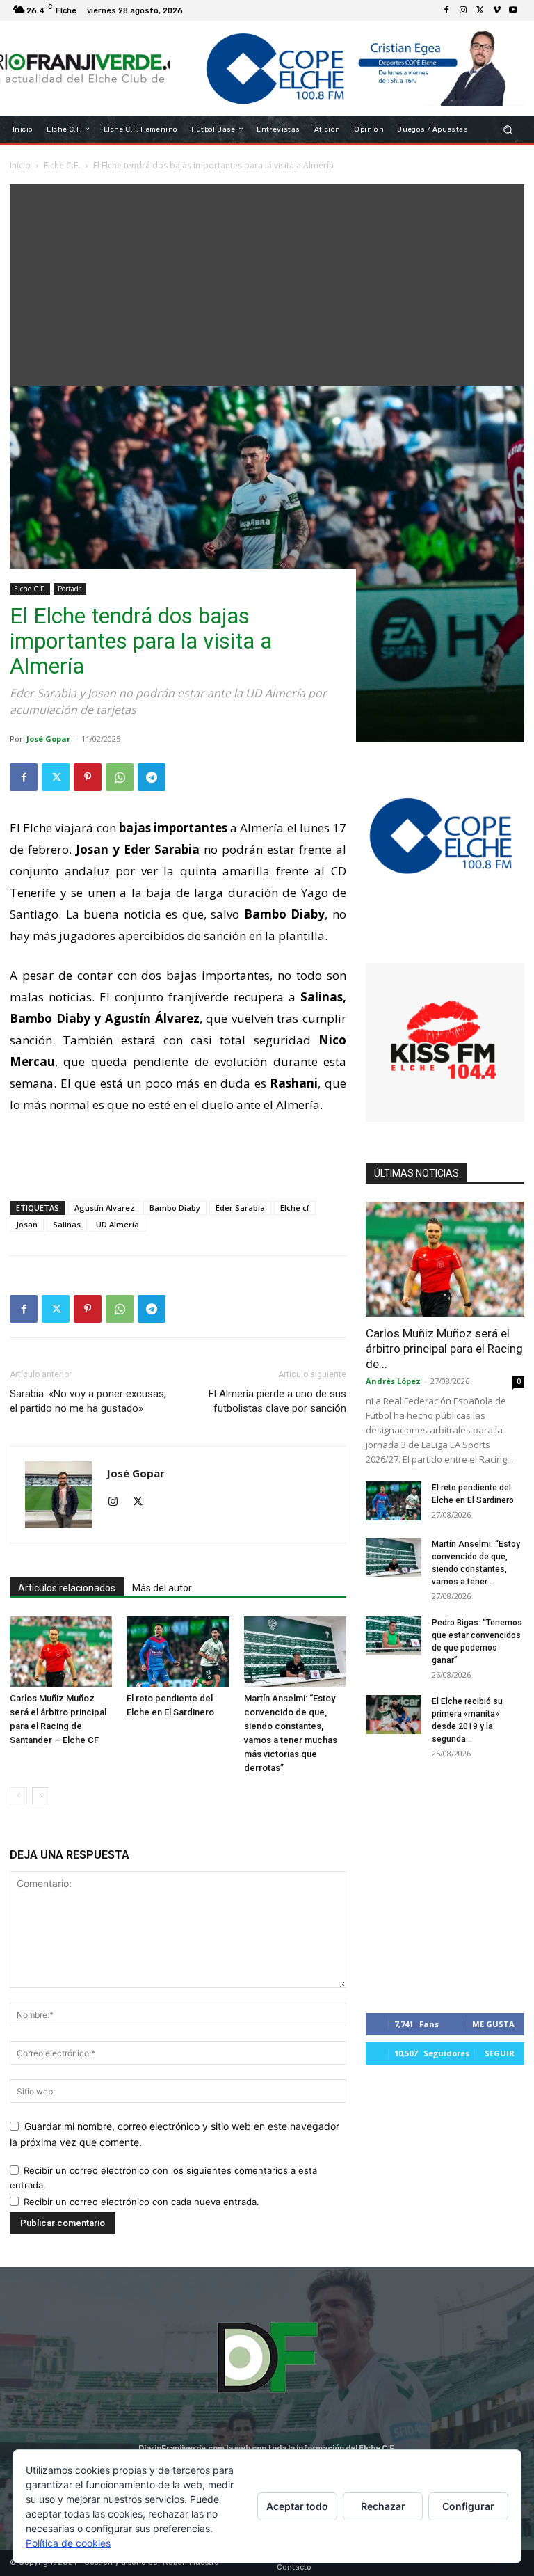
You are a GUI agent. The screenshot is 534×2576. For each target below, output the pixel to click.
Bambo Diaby (175, 1208)
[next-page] (41, 1796)
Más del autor (162, 1588)
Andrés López (393, 1381)
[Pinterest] (88, 777)
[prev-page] (18, 1796)
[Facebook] (446, 10)
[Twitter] (480, 10)
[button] (508, 129)
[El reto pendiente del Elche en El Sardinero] (178, 1652)
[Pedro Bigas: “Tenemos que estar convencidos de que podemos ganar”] (394, 1636)
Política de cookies (68, 2543)
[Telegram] (152, 777)
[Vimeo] (496, 10)
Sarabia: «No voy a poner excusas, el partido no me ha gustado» (88, 1401)
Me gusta (493, 2024)
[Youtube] (513, 10)
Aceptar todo (297, 2506)
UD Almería (118, 1224)
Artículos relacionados (67, 1588)
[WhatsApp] (120, 777)
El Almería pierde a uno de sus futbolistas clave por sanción (277, 1401)
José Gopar (48, 739)
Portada (70, 589)
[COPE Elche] (347, 68)
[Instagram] (463, 10)
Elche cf (295, 1208)
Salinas (67, 1224)
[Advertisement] (267, 282)
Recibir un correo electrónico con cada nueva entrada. (141, 2202)
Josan (27, 1224)
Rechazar (383, 2506)
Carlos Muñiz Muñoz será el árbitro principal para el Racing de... (444, 1349)
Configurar (468, 2506)
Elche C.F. (30, 589)
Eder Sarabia (240, 1208)
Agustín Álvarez (104, 1208)
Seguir (500, 2053)
